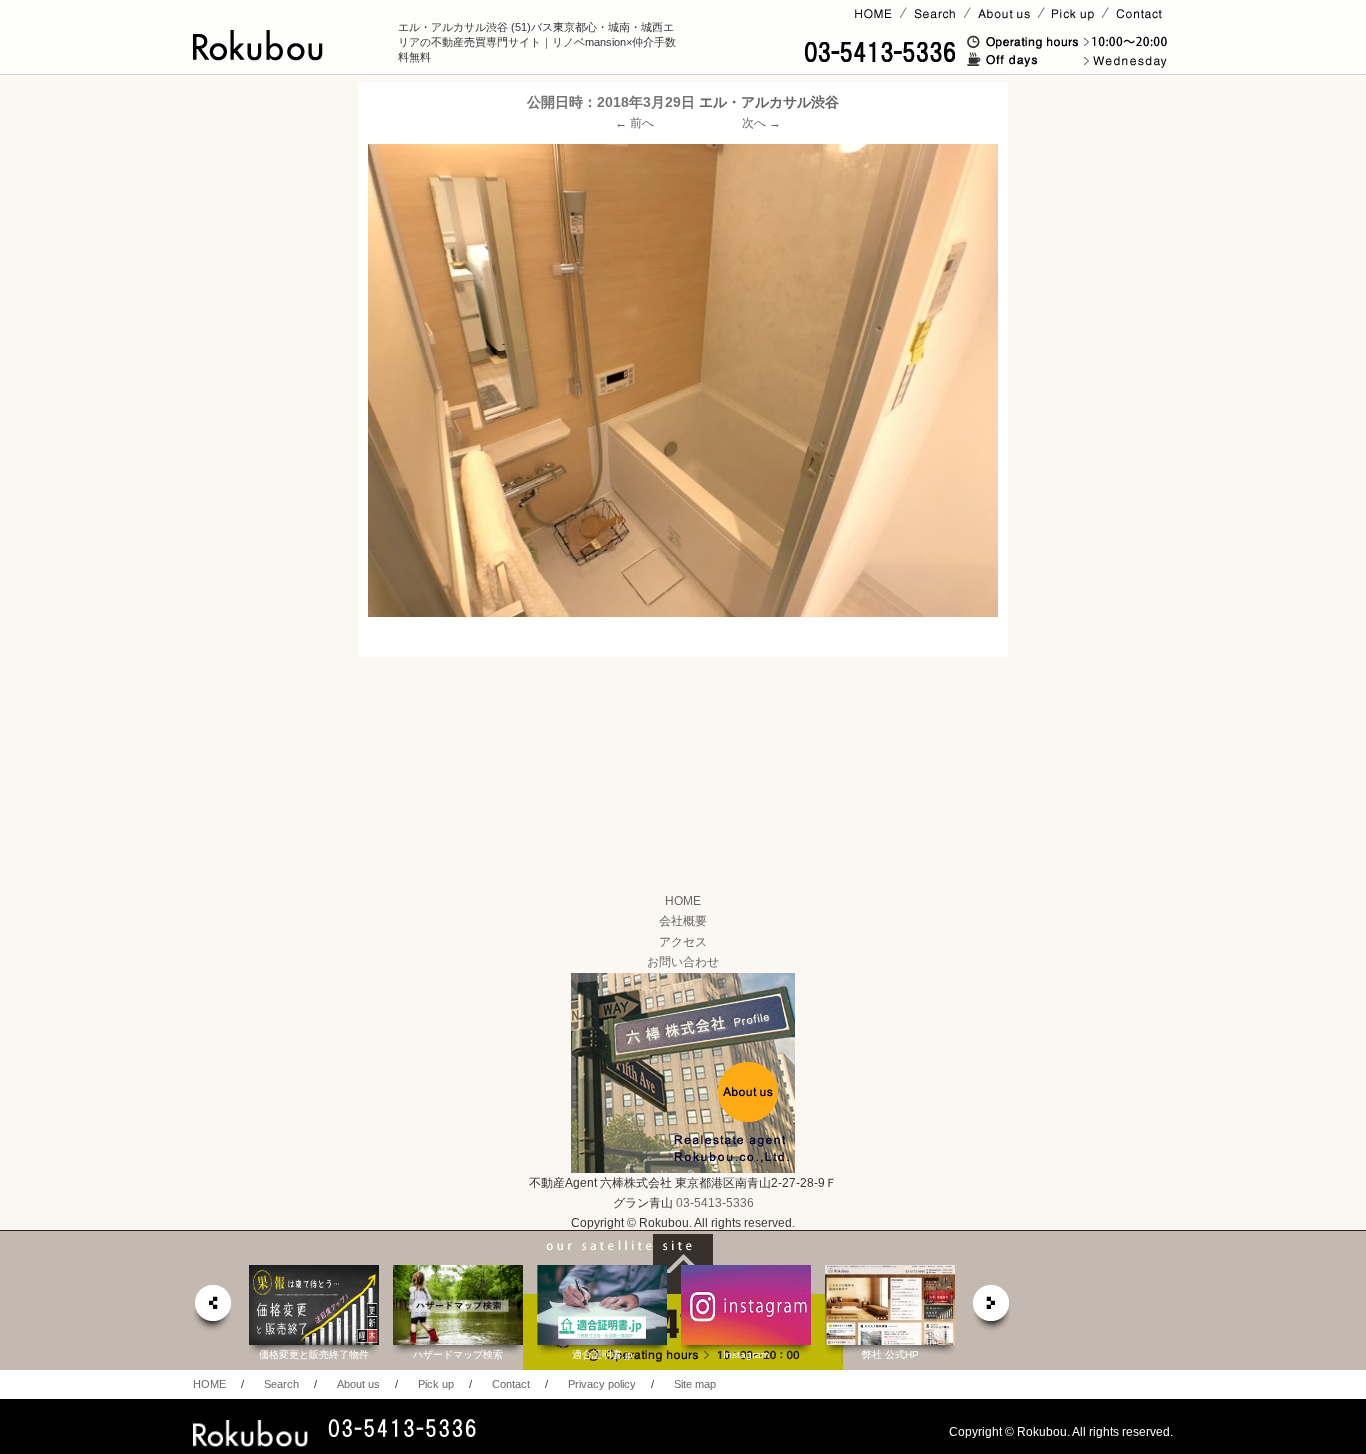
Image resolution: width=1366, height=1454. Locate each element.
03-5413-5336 (715, 1203)
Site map (695, 1384)
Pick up (436, 1384)
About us (358, 1384)
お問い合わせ (683, 962)
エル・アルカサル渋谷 (769, 102)
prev (212, 1308)
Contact (511, 1384)
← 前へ (634, 123)
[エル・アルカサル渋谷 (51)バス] (683, 380)
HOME (683, 901)
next (992, 1308)
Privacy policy (602, 1384)
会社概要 (683, 921)
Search (281, 1384)
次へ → (761, 123)
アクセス (683, 942)
